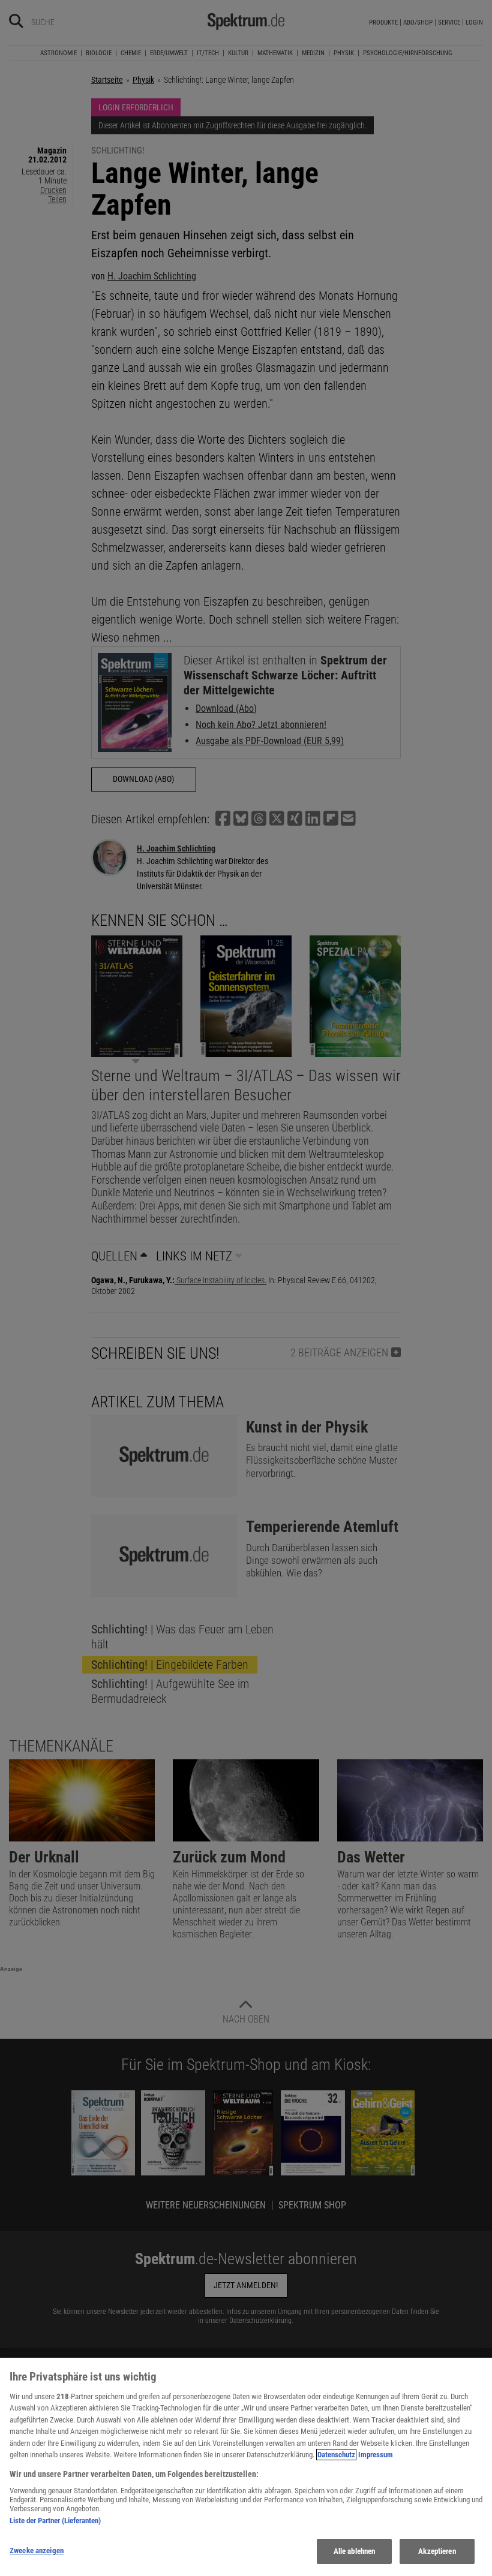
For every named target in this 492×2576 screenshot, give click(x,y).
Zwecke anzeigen (37, 2551)
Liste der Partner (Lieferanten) (55, 2521)
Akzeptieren (437, 2551)
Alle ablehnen (355, 2551)
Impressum (376, 2455)
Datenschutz (336, 2455)
